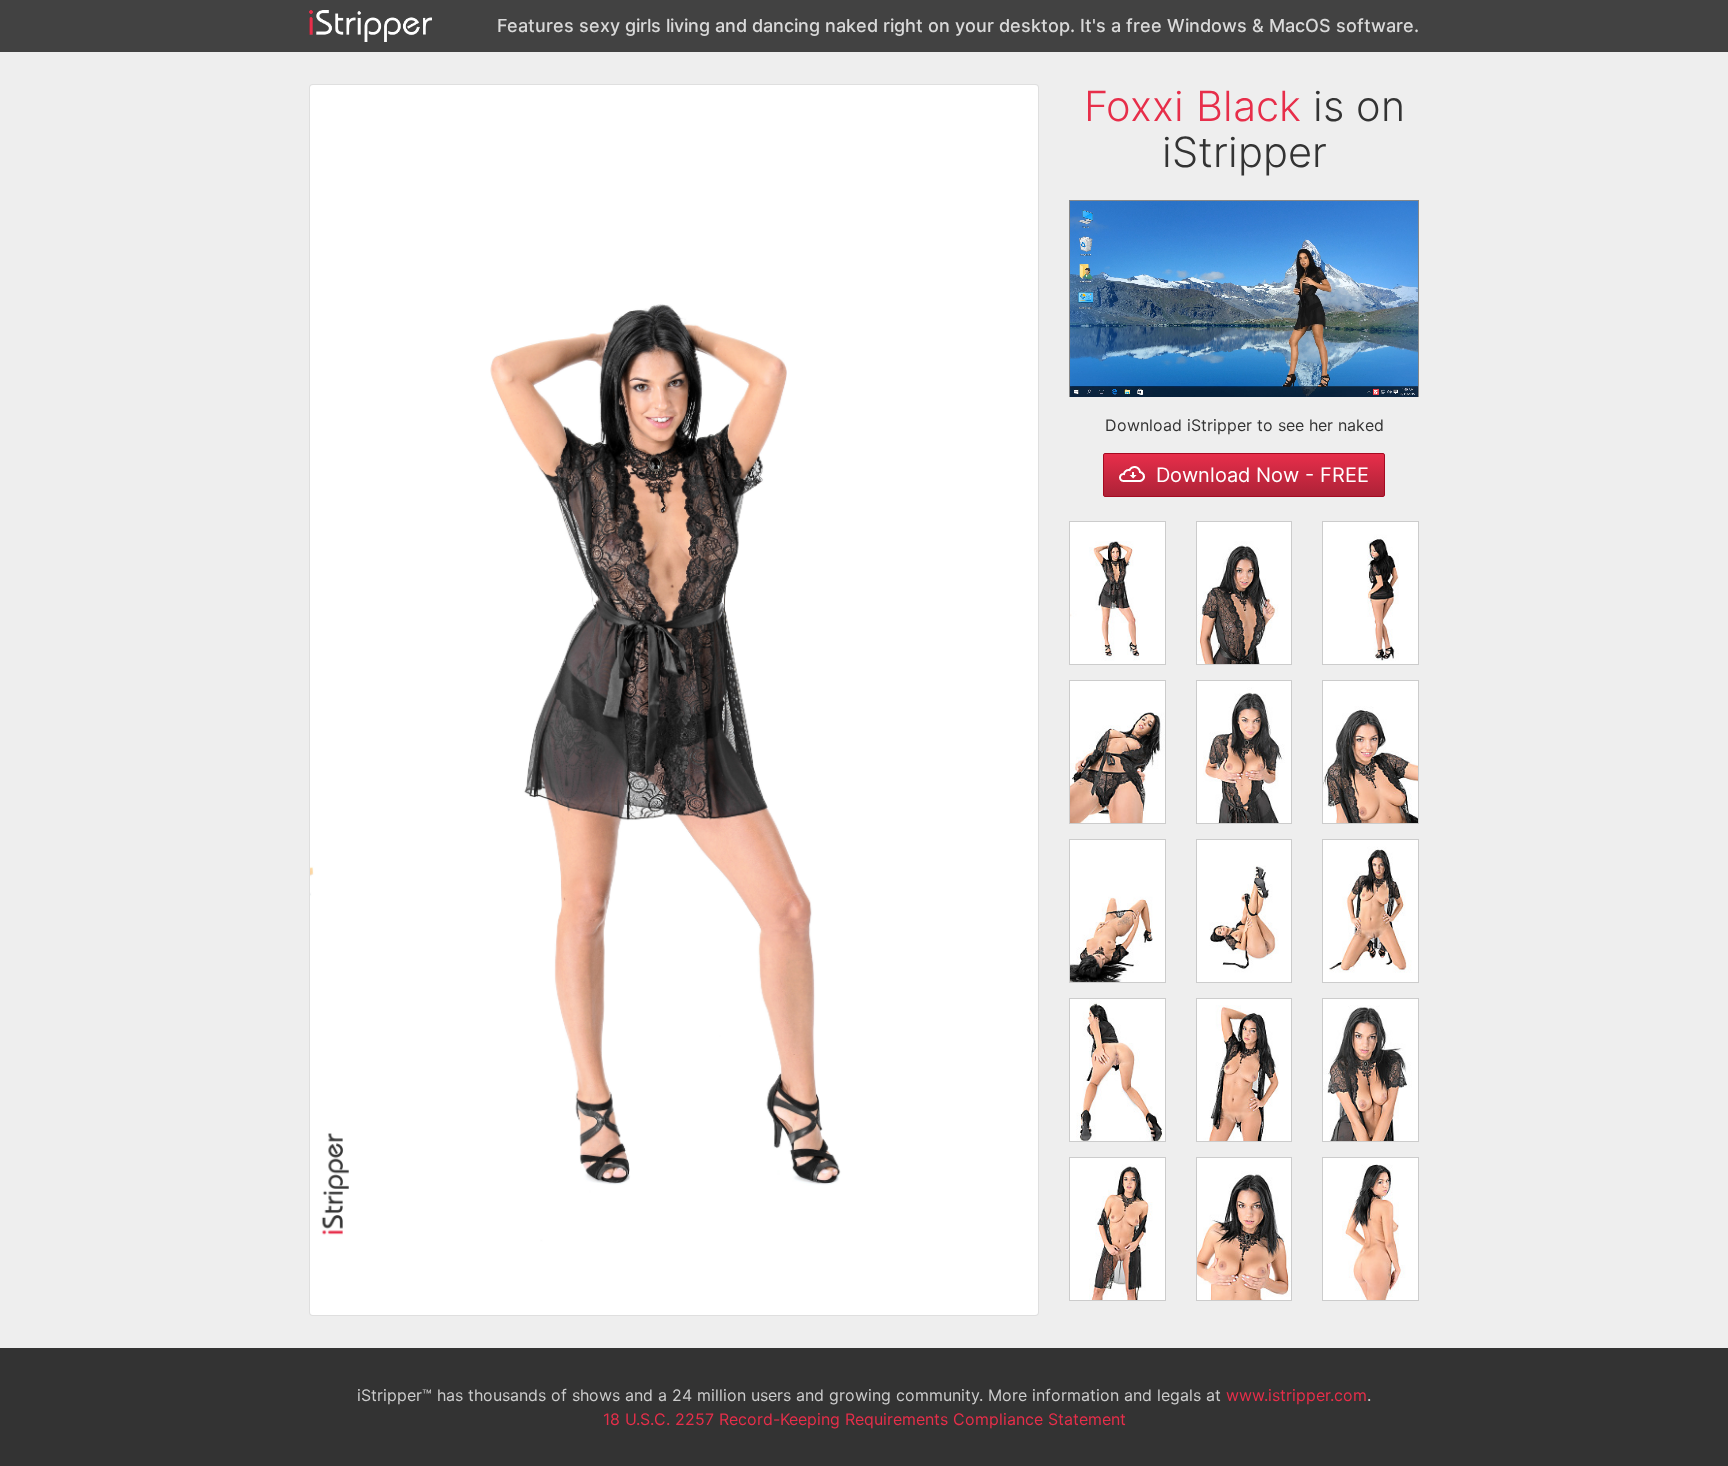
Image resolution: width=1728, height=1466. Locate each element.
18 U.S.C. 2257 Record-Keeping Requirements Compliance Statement (864, 1419)
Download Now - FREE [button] (1259, 475)
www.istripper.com (1296, 1395)
